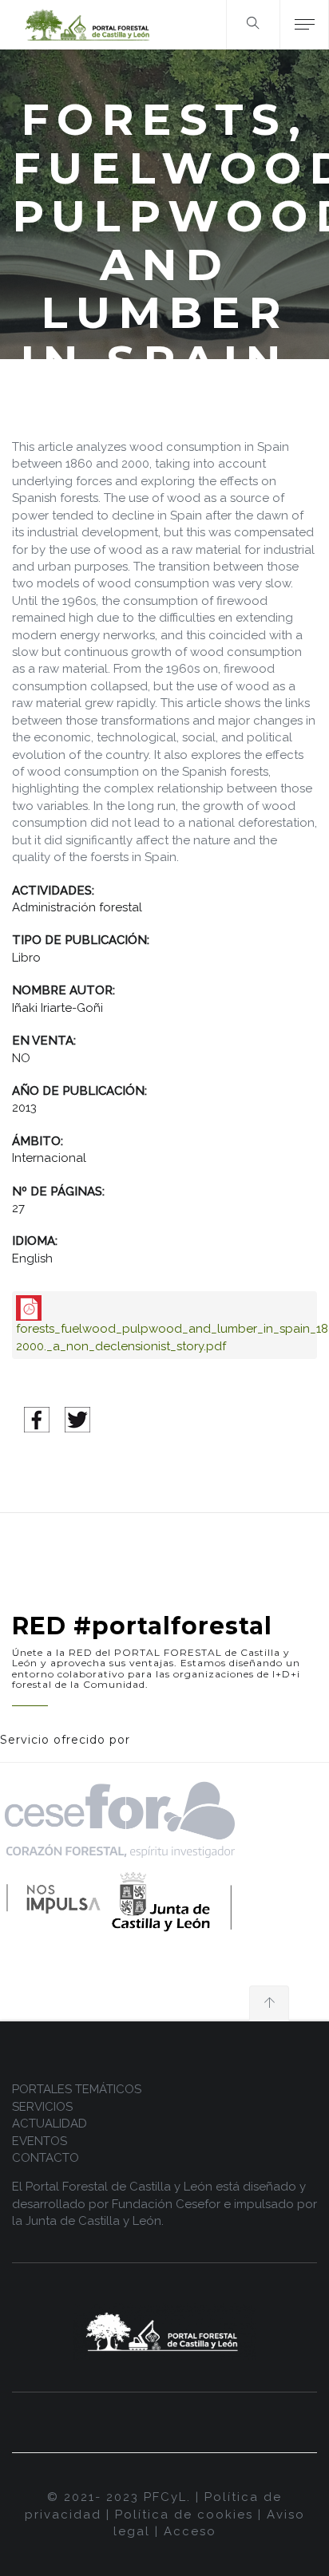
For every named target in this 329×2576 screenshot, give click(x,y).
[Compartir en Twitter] (77, 1419)
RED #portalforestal (142, 1626)
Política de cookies (184, 2515)
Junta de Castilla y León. (95, 2221)
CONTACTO (46, 2158)
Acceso (190, 2531)
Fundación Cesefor (166, 2204)
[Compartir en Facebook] (37, 1419)
